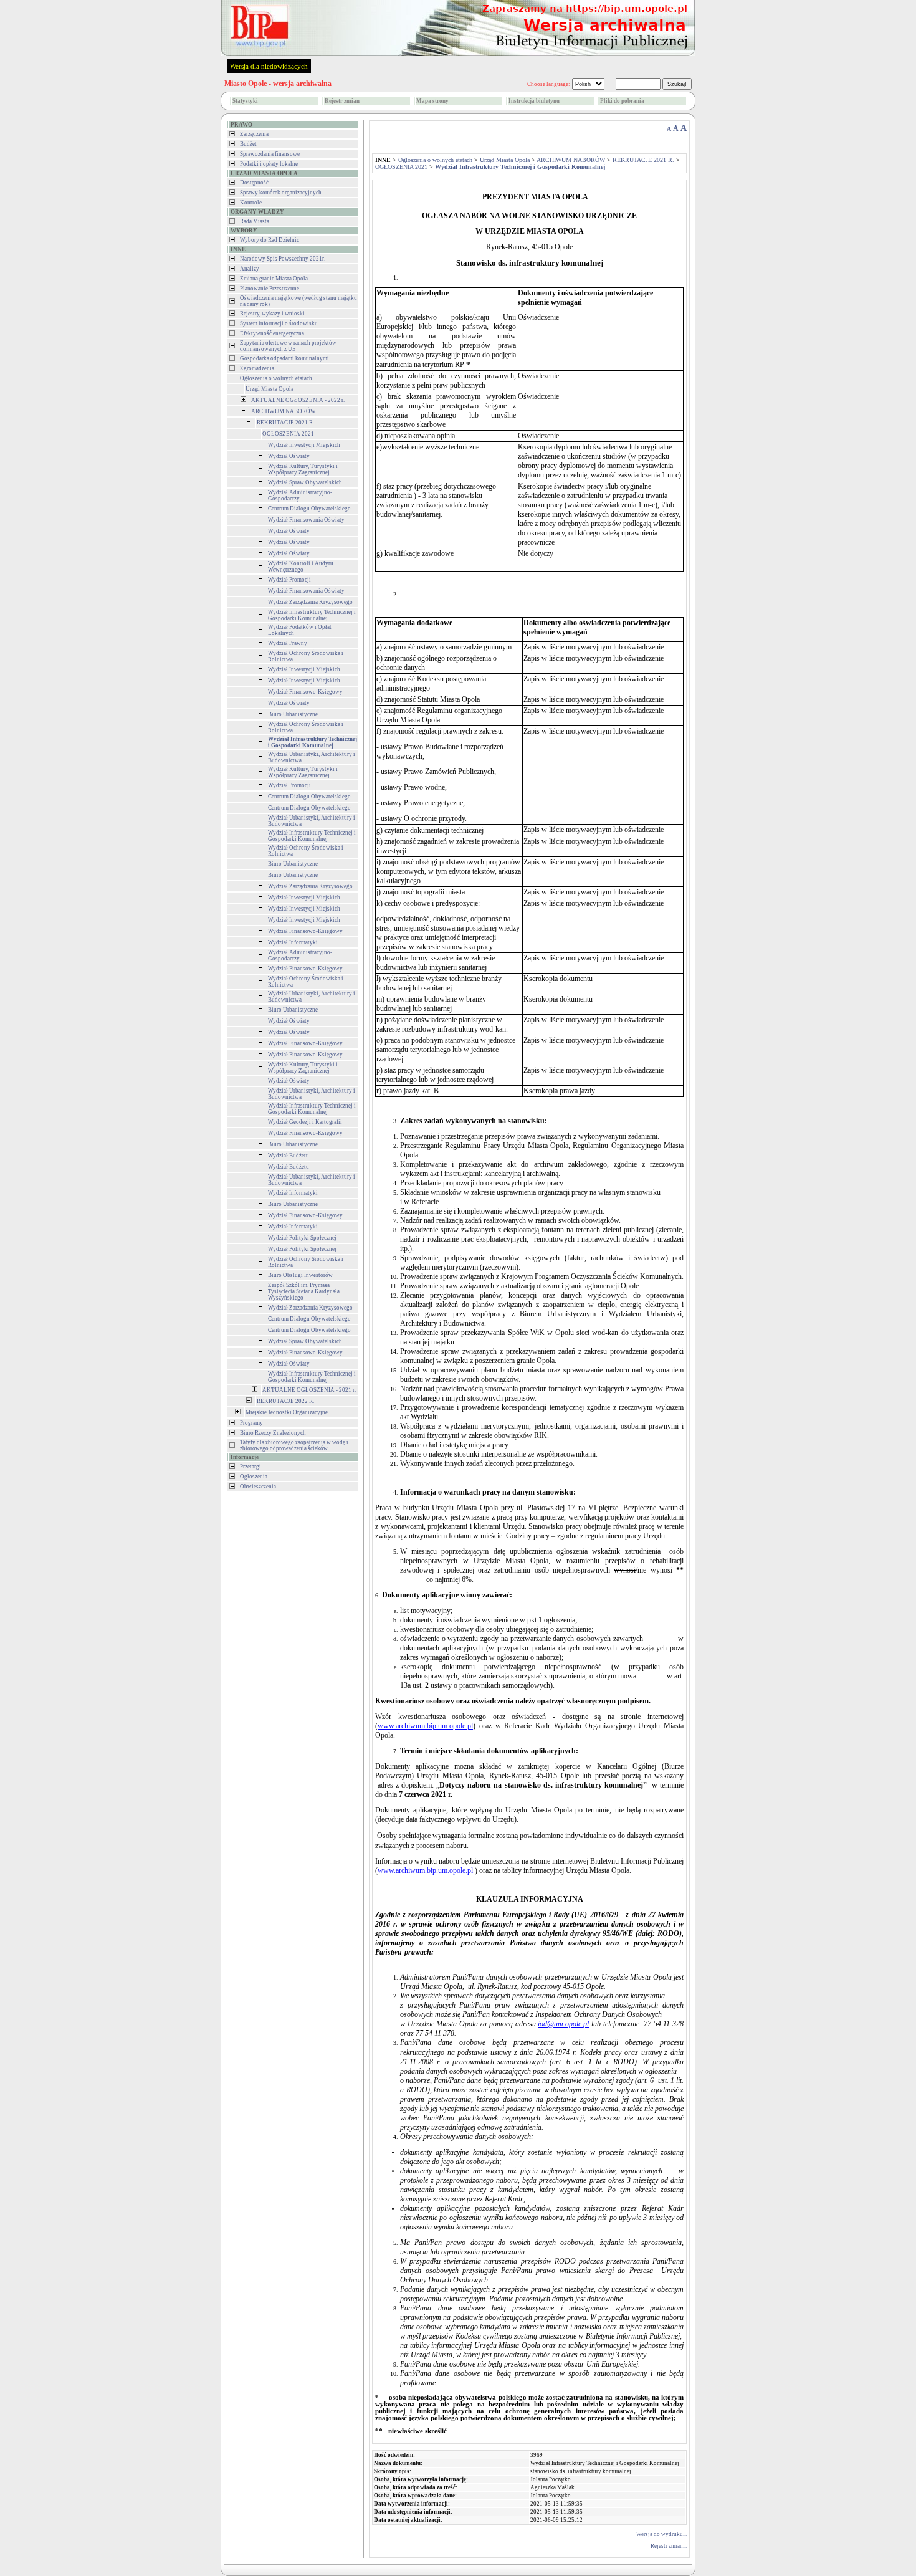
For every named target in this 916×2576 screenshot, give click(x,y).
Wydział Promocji (289, 580)
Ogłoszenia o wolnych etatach (276, 378)
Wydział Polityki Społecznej (302, 1238)
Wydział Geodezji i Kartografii (305, 1122)
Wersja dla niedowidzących (269, 66)
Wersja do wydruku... (661, 2534)
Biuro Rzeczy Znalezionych (273, 1433)
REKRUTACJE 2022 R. (285, 1401)
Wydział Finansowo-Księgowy (305, 692)
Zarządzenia (254, 134)
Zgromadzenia (257, 368)
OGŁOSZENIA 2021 (288, 434)
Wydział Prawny (288, 643)
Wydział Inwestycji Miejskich (304, 445)
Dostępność (254, 183)
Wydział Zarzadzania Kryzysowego (310, 1308)
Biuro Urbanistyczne (293, 714)
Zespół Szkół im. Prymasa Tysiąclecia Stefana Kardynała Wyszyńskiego (304, 1291)
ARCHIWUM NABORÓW (284, 411)
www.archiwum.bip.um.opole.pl (425, 1726)
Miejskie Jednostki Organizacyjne (287, 1412)
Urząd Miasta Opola (270, 389)
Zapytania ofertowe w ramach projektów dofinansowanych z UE (288, 346)
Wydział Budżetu (289, 1156)
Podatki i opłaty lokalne (269, 164)
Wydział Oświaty (289, 456)
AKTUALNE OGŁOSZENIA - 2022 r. (298, 400)
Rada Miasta (255, 221)
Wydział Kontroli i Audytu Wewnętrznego (301, 567)
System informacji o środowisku (279, 323)
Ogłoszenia (254, 1477)
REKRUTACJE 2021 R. (285, 423)
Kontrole (251, 203)
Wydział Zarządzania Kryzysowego (310, 602)
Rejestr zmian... (669, 2546)
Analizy (250, 269)
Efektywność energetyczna (272, 333)
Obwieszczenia (258, 1487)
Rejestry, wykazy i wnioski (272, 314)
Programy (251, 1423)
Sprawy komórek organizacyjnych (281, 193)
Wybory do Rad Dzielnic (270, 240)
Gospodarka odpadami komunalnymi (284, 358)
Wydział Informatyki (293, 942)
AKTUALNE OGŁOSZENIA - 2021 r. (309, 1390)
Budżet (248, 144)
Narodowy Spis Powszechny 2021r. (283, 259)
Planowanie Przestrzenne (270, 289)
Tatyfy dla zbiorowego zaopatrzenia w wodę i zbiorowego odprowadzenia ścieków (294, 1445)
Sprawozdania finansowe (270, 154)
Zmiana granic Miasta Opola (274, 279)
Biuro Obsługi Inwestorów (300, 1275)
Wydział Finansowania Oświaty (306, 520)
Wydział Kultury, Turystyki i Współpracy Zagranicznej (303, 469)
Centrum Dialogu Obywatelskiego (309, 509)
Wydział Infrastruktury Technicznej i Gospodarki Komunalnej (312, 615)
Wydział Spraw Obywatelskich (305, 482)
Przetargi (250, 1467)
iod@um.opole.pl (563, 2024)
